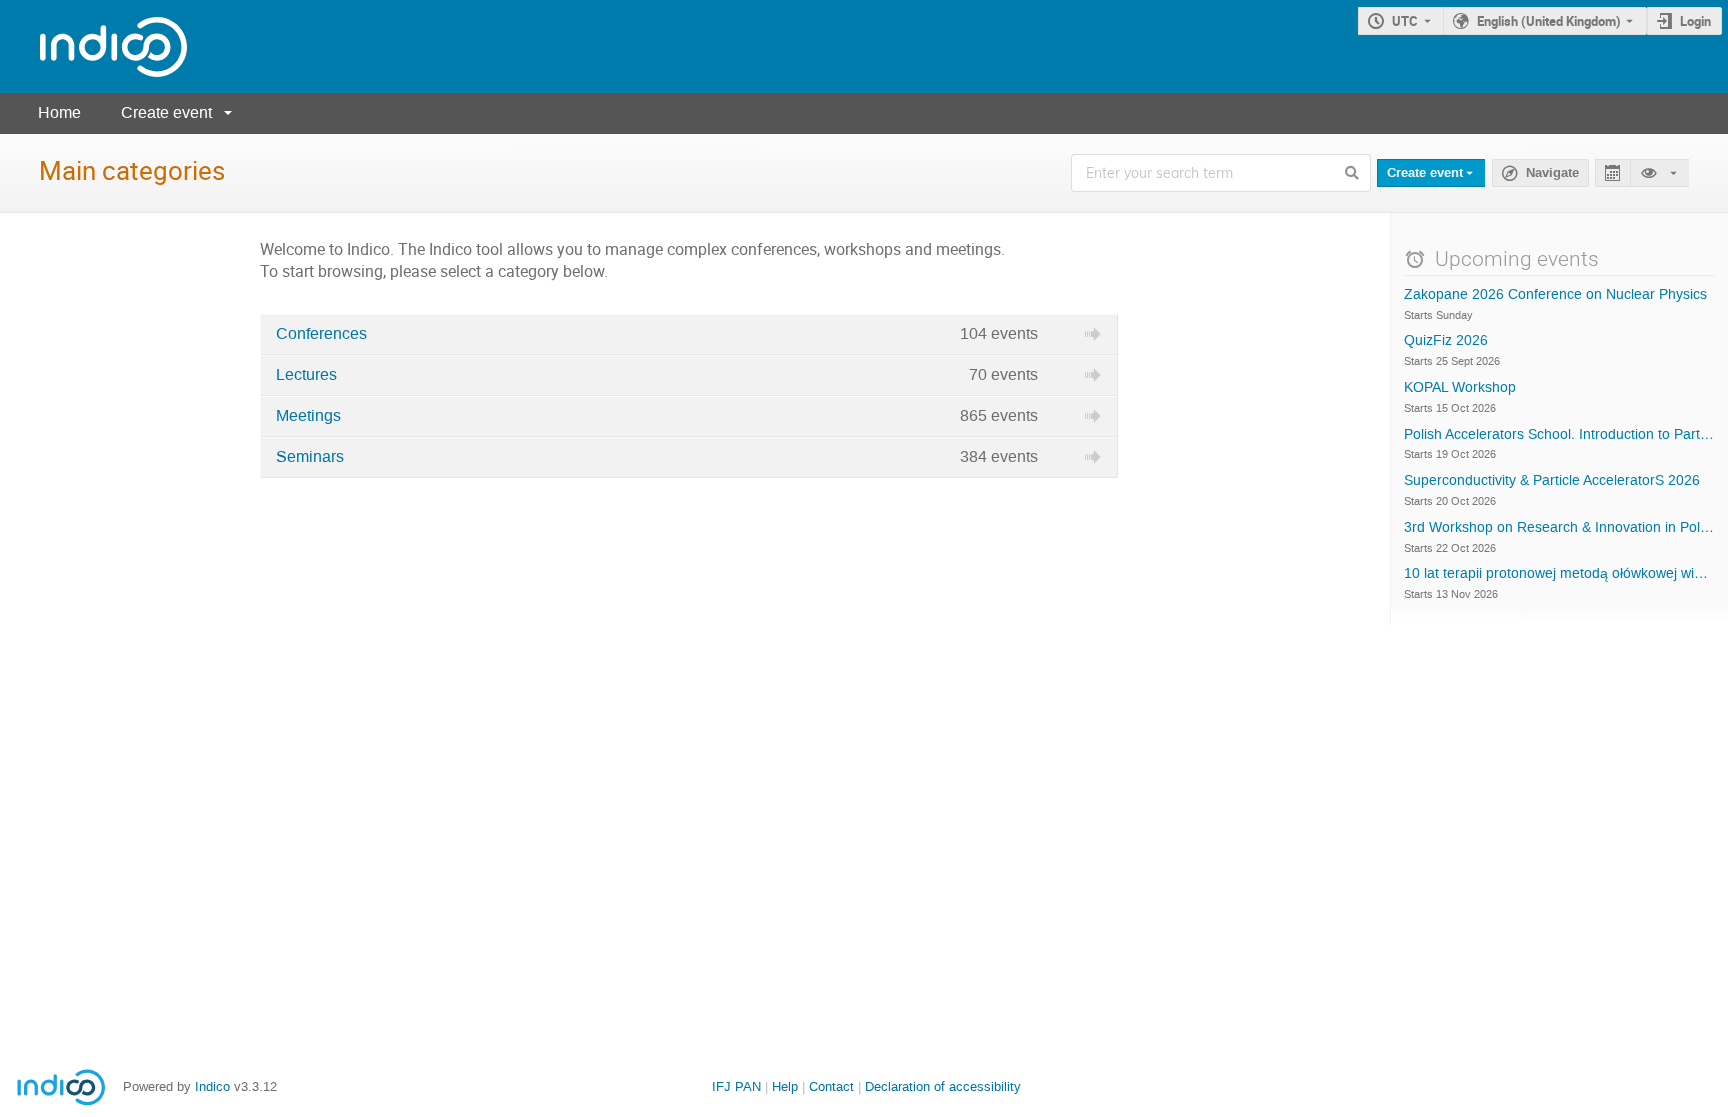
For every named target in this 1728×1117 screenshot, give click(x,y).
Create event (166, 112)
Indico (212, 1086)
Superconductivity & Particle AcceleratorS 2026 (1552, 481)
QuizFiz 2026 (1446, 341)
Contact (831, 1086)
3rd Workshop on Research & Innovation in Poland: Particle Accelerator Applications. (1559, 528)
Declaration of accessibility (943, 1086)
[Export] (1612, 173)
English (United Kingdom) (1549, 21)
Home (59, 112)
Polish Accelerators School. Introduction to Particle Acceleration (1559, 435)
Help (785, 1086)
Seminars (310, 457)
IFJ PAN (736, 1086)
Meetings (308, 416)
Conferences (321, 334)
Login (1695, 21)
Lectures (306, 375)
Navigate (1552, 173)
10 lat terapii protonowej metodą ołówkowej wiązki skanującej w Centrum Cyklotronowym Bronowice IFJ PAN (1559, 574)
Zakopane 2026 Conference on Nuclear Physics (1555, 295)
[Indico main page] (93, 46)
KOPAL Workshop (1460, 388)
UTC (1405, 21)
